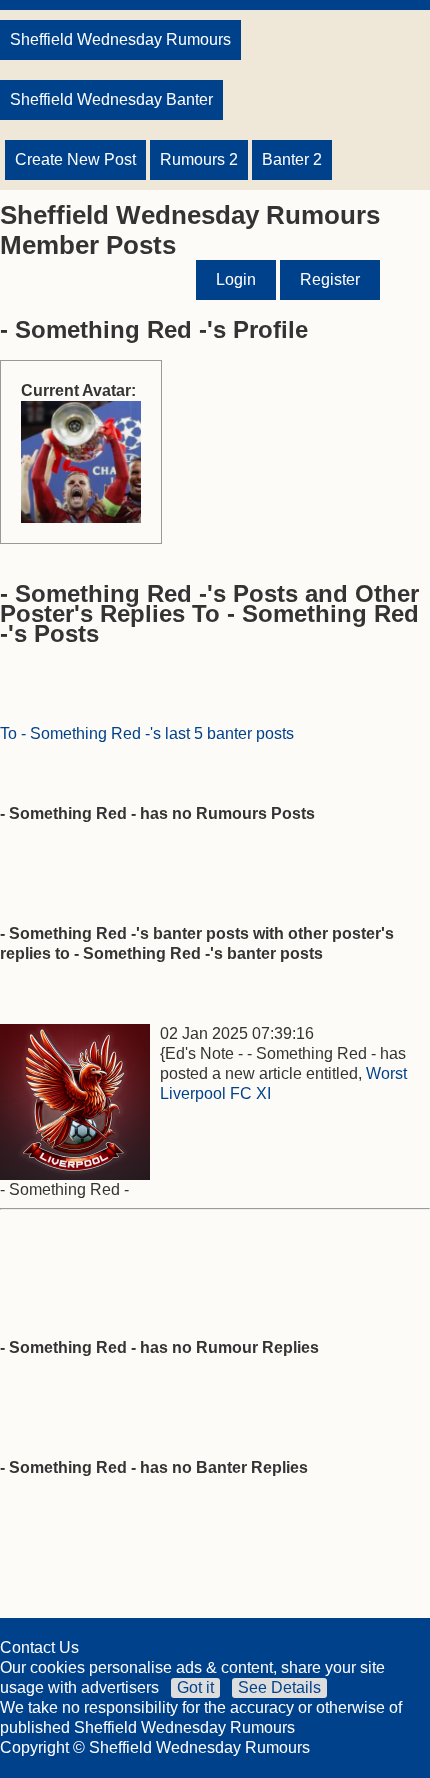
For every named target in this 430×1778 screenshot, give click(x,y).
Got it (195, 1687)
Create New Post (75, 159)
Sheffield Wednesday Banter (111, 99)
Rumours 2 (199, 159)
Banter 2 (292, 159)
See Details (279, 1687)
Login (236, 279)
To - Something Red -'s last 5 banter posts (147, 733)
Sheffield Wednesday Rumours (120, 39)
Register (330, 279)
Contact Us (39, 1647)
